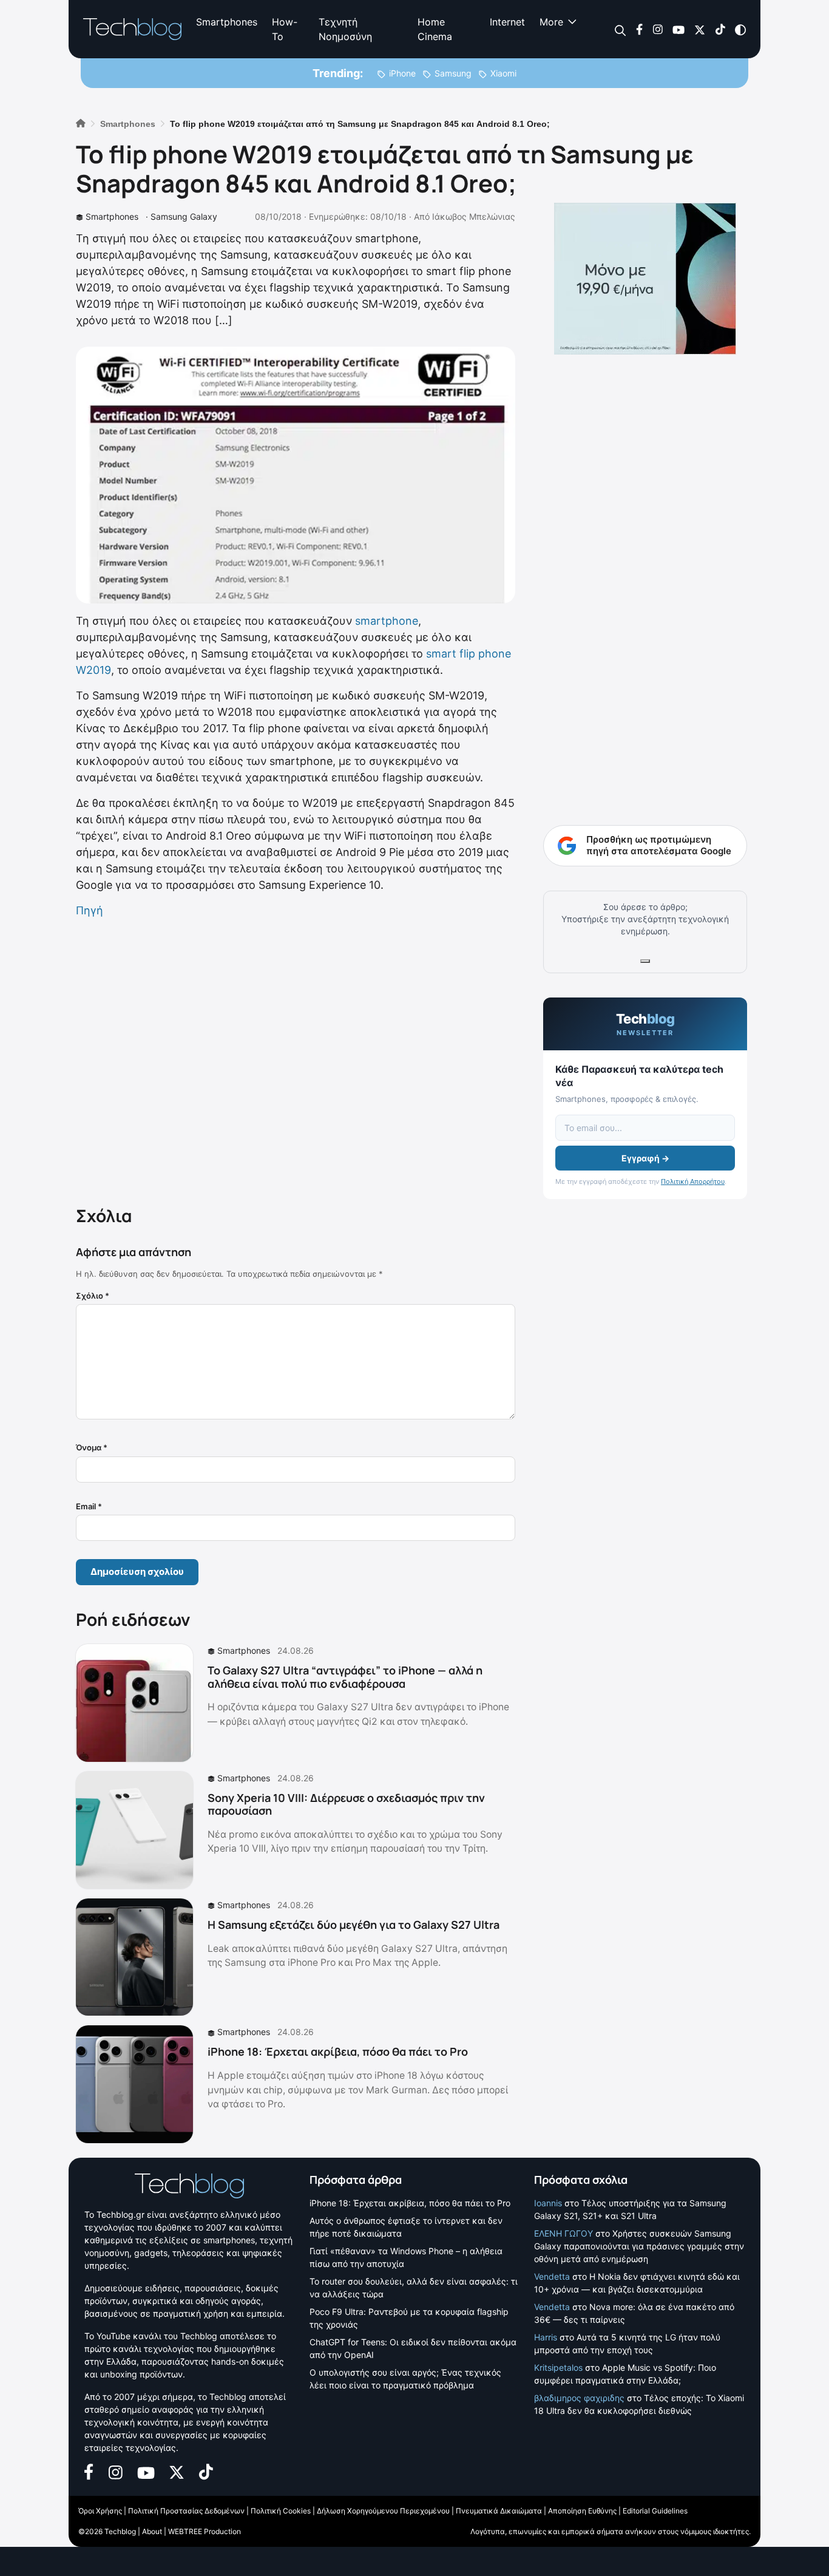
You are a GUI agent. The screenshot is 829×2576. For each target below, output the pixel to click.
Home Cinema (435, 29)
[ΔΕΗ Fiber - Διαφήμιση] (645, 279)
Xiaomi (503, 73)
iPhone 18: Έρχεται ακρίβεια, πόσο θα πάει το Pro (338, 2051)
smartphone (387, 621)
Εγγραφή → (645, 1158)
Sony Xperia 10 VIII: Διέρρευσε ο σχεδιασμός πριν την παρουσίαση (346, 1804)
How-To (285, 29)
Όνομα (92, 1447)
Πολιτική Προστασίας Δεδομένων (186, 2511)
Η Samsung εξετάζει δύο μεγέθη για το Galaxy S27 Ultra (354, 1925)
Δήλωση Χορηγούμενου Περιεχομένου (383, 2511)
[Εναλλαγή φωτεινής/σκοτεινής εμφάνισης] (740, 29)
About (152, 2531)
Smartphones (227, 22)
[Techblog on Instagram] (658, 29)
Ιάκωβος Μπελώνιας (474, 216)
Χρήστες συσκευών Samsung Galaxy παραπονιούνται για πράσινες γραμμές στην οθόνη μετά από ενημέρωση (639, 2245)
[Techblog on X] (700, 29)
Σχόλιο (93, 1296)
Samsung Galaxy (184, 216)
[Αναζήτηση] (621, 29)
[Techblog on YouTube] (678, 29)
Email (89, 1506)
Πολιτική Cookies (281, 2511)
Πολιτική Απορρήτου (693, 1181)
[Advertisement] (296, 1059)
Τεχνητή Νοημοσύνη (345, 29)
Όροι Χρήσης (100, 2511)
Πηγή (90, 910)
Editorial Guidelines (655, 2511)
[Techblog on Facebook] (639, 29)
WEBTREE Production (205, 2531)
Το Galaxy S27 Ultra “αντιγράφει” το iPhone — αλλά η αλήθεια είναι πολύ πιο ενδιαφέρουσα (345, 1677)
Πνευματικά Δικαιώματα (499, 2511)
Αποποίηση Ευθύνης (582, 2511)
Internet (507, 22)
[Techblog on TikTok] (720, 29)
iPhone (402, 73)
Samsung (453, 73)
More (551, 22)
